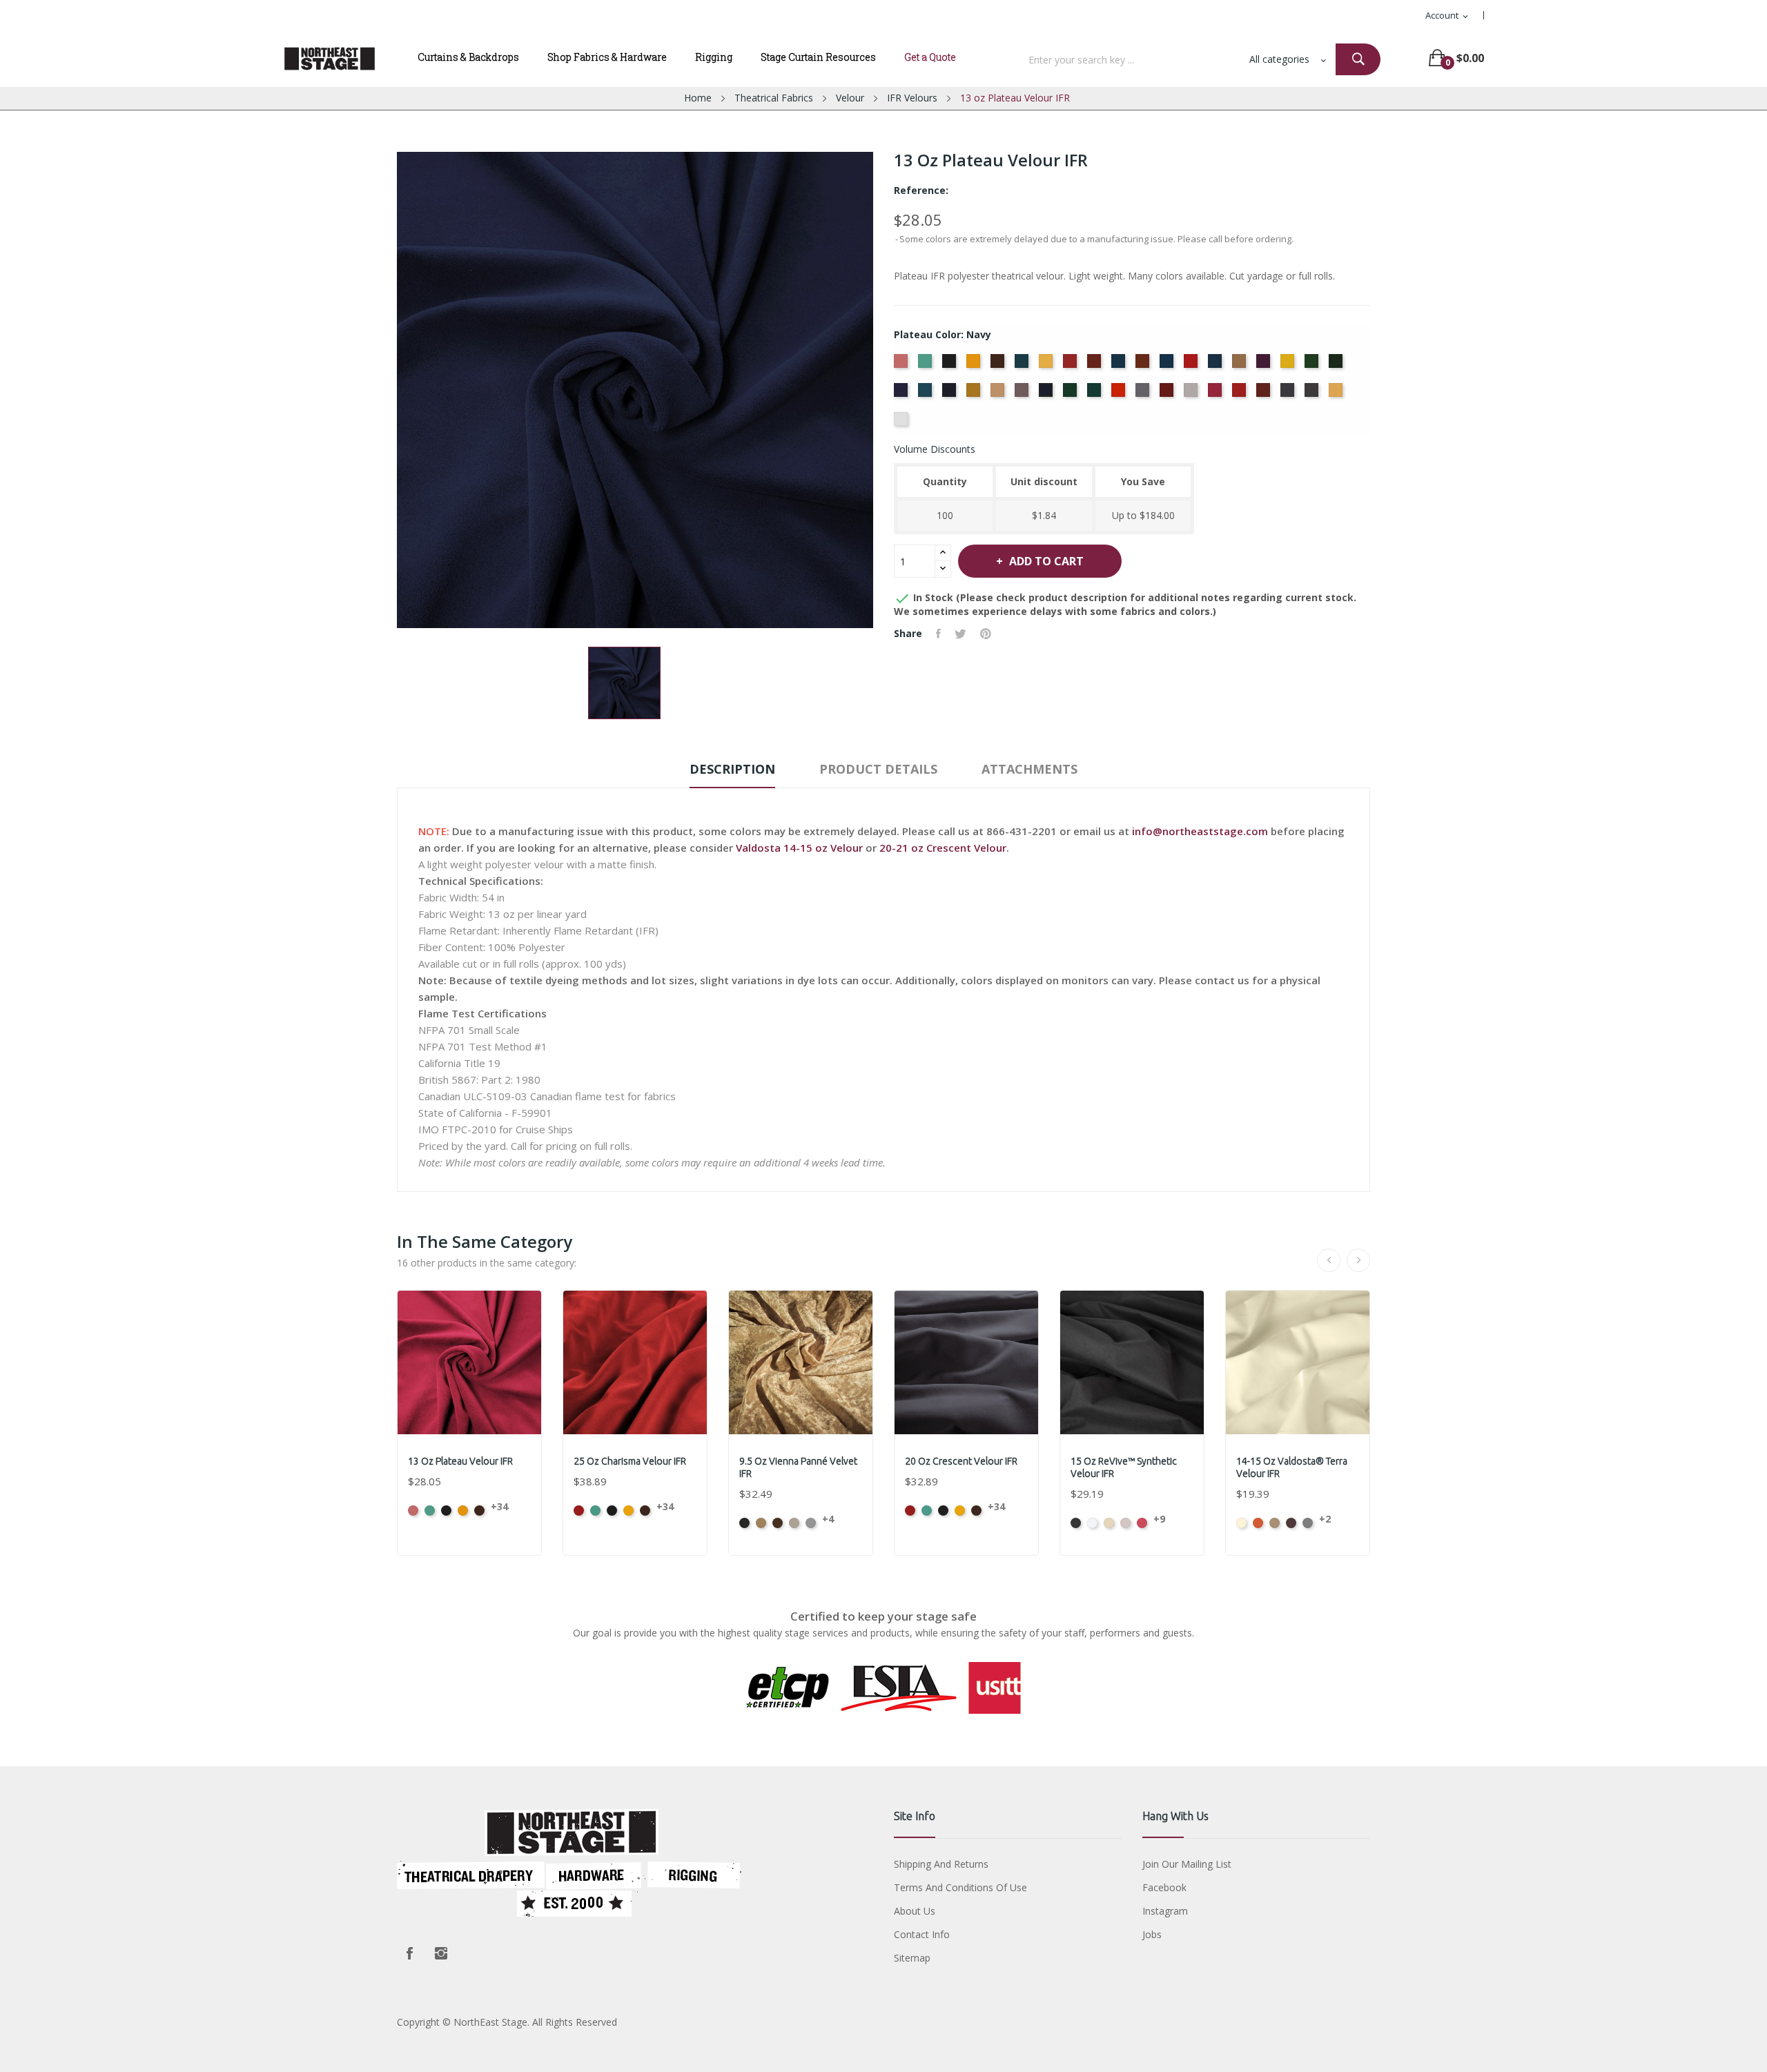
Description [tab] (732, 769)
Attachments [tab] (1029, 769)
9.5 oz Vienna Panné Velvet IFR (798, 1467)
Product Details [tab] (878, 769)
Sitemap (912, 1958)
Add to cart (1046, 561)
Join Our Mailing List (1187, 1864)
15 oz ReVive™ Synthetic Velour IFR (1124, 1467)
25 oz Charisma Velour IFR (630, 1461)
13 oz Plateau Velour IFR (460, 1461)
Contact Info (922, 1934)
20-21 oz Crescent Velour (943, 848)
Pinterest (986, 634)
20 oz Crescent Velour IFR (961, 1461)
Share (938, 634)
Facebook (409, 1953)
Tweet (960, 634)
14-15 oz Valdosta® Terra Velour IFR (1292, 1467)
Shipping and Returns (941, 1864)
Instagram (441, 1953)
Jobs (1152, 1934)
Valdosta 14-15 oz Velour (799, 848)
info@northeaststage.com (1200, 831)
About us (915, 1911)
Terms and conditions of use (960, 1887)
